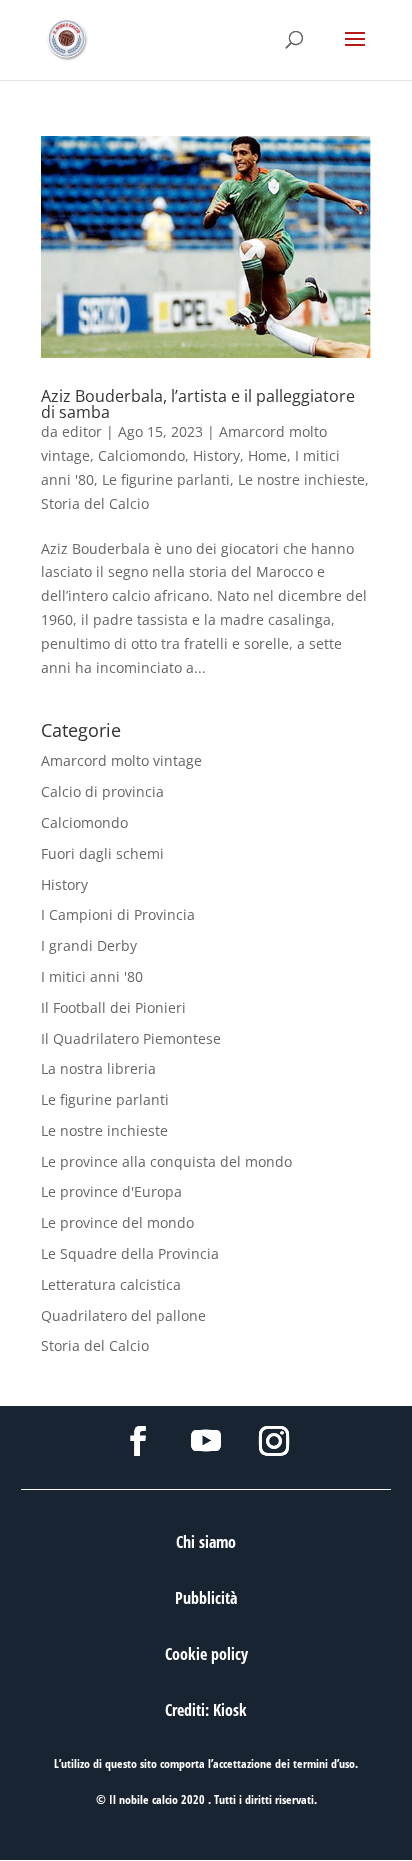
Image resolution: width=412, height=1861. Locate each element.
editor (82, 431)
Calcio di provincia (102, 791)
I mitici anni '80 (92, 976)
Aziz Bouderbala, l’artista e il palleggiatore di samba (198, 404)
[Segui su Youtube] (206, 1441)
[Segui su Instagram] (274, 1441)
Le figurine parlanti (166, 479)
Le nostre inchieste (301, 479)
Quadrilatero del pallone (123, 1315)
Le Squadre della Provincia (130, 1253)
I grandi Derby (89, 945)
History (216, 455)
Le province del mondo (117, 1222)
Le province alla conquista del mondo (166, 1161)
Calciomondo (141, 455)
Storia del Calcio (95, 503)
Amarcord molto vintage (121, 760)
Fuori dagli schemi (102, 853)
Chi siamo (206, 1542)
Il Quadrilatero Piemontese (131, 1038)
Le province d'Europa (111, 1191)
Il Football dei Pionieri (113, 1007)
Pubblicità (206, 1598)
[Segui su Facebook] (138, 1441)
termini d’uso (324, 1763)
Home (267, 455)
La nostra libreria (98, 1068)
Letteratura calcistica (111, 1284)
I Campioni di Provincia (118, 914)
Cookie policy (206, 1654)
